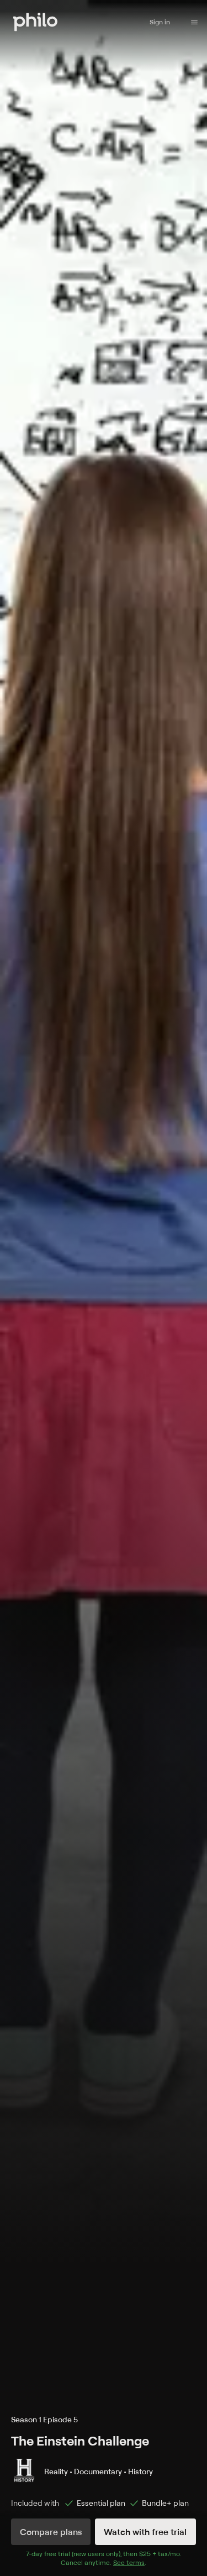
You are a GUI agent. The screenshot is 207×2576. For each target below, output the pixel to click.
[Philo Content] (194, 22)
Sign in (160, 22)
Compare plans (51, 2532)
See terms (129, 2562)
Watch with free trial (145, 2532)
